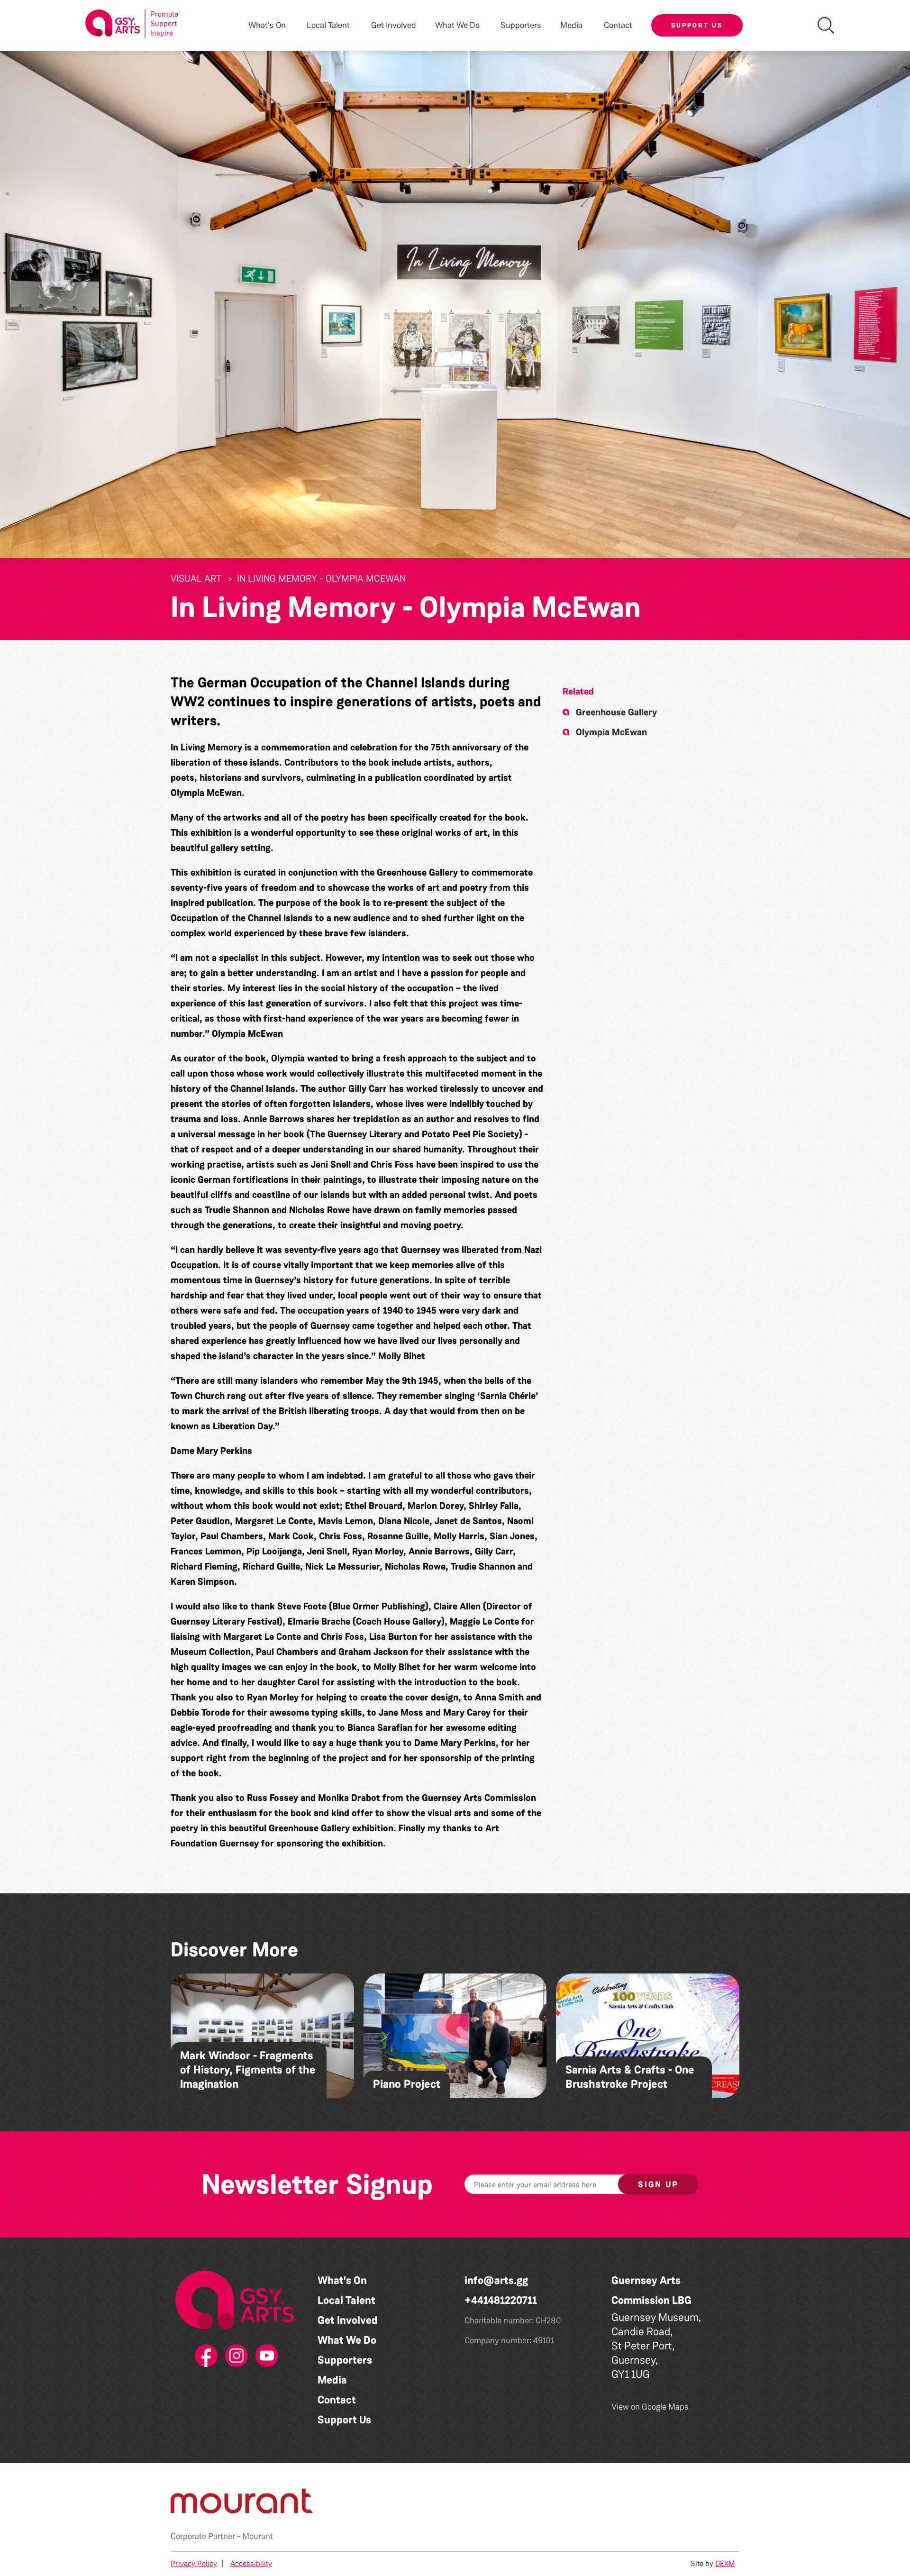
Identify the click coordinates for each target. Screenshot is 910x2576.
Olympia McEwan (611, 732)
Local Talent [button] (328, 25)
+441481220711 (501, 2300)
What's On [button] (267, 25)
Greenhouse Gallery (616, 712)
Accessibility (251, 2563)
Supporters (521, 25)
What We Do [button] (457, 25)
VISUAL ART (196, 578)
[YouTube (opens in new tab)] (265, 2356)
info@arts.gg (496, 2280)
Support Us (697, 25)
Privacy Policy (194, 2563)
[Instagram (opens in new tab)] (235, 2356)
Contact (618, 25)
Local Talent (346, 2300)
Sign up (658, 2184)
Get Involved (394, 25)
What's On (342, 2280)
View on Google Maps (650, 2407)
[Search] (826, 25)
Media (332, 2380)
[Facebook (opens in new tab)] (204, 2356)
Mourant (258, 2536)
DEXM (725, 2563)
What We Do (347, 2340)
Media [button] (571, 25)
